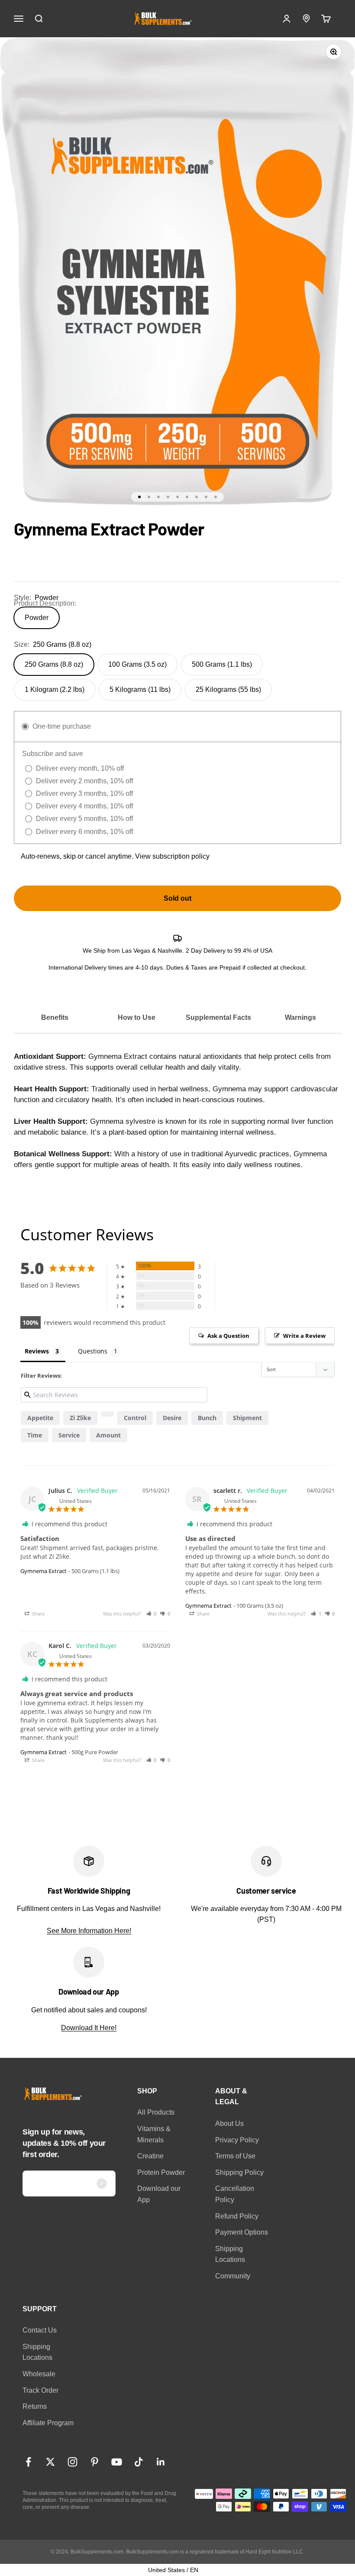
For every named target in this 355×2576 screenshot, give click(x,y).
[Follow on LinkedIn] (161, 2462)
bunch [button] (207, 1418)
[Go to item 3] (158, 497)
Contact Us (40, 2330)
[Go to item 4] (168, 497)
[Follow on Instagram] (73, 2462)
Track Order (40, 2390)
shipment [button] (247, 1418)
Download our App (159, 2194)
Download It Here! (89, 2028)
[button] (107, 1414)
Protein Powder (161, 2172)
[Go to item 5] (177, 497)
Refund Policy (237, 2216)
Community (233, 2276)
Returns (35, 2406)
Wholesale (39, 2374)
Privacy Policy (237, 2140)
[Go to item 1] (139, 497)
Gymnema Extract (44, 1571)
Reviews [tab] (37, 1351)
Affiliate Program (48, 2423)
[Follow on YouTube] (117, 2462)
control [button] (135, 1418)
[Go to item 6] (187, 497)
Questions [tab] (93, 1351)
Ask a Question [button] (228, 1336)
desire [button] (172, 1418)
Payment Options (242, 2232)
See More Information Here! (89, 1931)
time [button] (35, 1435)
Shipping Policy (239, 2172)
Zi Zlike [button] (80, 1418)
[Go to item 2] (149, 497)
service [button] (69, 1435)
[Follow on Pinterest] (95, 2462)
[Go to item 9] (216, 497)
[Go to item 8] (206, 497)
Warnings (300, 1017)
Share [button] (38, 1614)
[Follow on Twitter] (50, 2462)
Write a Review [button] (304, 1336)
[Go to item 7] (197, 497)
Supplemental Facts (218, 1017)
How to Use (137, 1017)
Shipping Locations (230, 2254)
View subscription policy (172, 856)
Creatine (150, 2156)
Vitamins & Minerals (154, 2134)
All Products (156, 2112)
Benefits (55, 1017)
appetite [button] (40, 1418)
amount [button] (108, 1435)
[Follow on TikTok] (139, 2462)
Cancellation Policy (235, 2194)
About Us (229, 2123)
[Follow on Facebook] (28, 2462)
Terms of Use (235, 2156)
